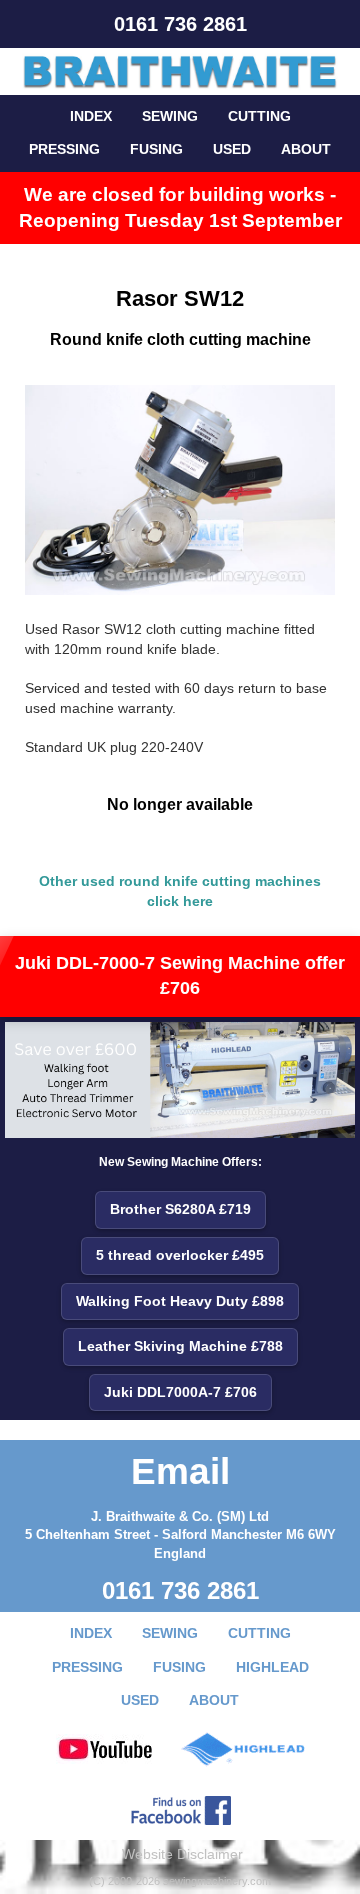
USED (232, 149)
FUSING (156, 149)
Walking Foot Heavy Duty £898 (180, 1301)
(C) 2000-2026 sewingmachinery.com (180, 1881)
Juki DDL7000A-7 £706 (180, 1392)
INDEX (91, 116)
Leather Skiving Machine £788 (180, 1346)
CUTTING (259, 116)
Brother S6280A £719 (180, 1209)
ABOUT (306, 149)
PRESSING (64, 149)
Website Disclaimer (182, 1854)
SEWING (170, 116)
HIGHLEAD (272, 1667)
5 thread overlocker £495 (180, 1255)
